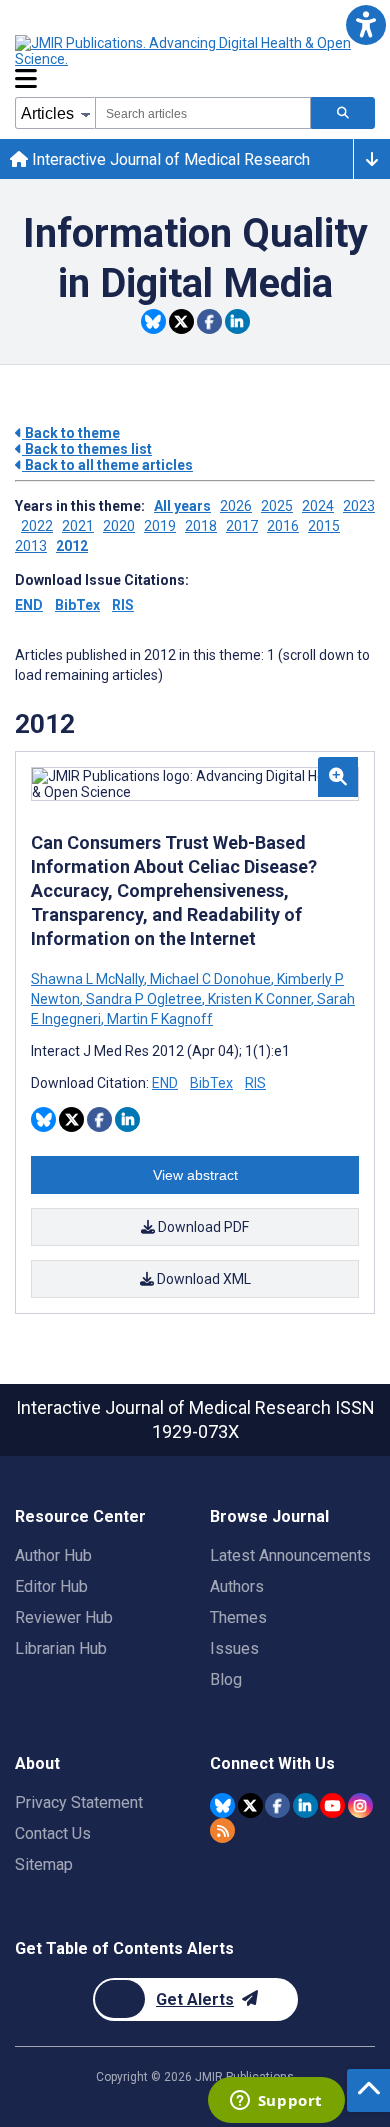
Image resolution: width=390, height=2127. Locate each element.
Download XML (202, 1279)
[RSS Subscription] (222, 1830)
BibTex (77, 605)
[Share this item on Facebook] (209, 321)
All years (182, 506)
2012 (72, 546)
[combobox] (203, 113)
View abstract (195, 1175)
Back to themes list (87, 449)
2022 (37, 526)
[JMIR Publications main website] (185, 51)
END (29, 605)
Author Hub (53, 1555)
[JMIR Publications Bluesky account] (222, 1805)
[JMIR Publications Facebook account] (277, 1805)
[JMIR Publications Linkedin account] (305, 1805)
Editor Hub (51, 1586)
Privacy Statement (79, 1802)
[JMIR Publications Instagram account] (360, 1805)
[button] (365, 24)
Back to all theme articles (107, 465)
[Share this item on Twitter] (181, 321)
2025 (277, 506)
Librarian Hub (61, 1648)
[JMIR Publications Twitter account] (250, 1805)
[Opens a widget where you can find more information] (276, 2102)
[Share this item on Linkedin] (237, 321)
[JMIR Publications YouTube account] (332, 1805)
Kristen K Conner (259, 999)
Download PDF (202, 1227)
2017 (242, 526)
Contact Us (53, 1833)
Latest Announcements (290, 1555)
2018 (201, 526)
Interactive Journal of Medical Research (169, 159)
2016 (283, 526)
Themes (238, 1617)
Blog (226, 1679)
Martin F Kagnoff (158, 1019)
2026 (236, 506)
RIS (123, 605)
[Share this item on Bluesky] (153, 321)
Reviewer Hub (64, 1617)
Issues (234, 1648)
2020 (119, 526)
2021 (78, 526)
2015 (324, 526)
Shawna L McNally (89, 979)
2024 (318, 506)
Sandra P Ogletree (144, 999)
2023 (359, 506)
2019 (160, 526)
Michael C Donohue (210, 979)
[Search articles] (343, 113)
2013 (31, 546)
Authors (237, 1586)
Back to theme (71, 433)
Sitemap (44, 1864)
